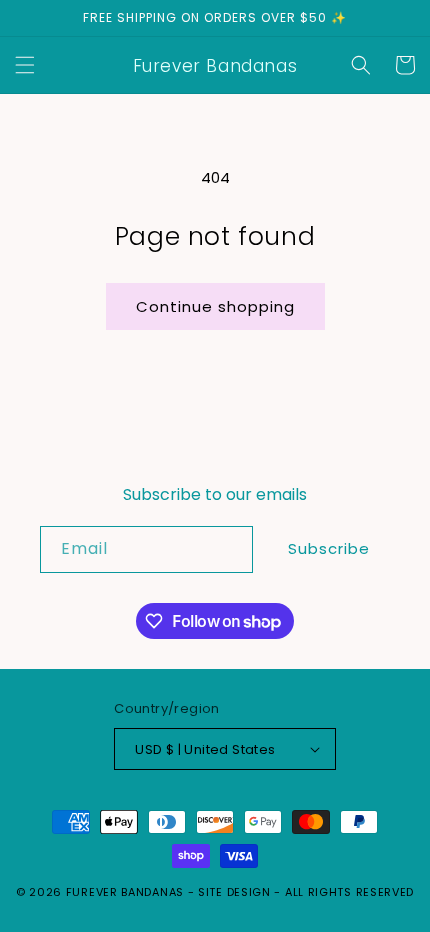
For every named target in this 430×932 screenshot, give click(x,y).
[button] (25, 65)
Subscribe (329, 548)
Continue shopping (215, 306)
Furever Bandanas (127, 892)
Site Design (234, 892)
